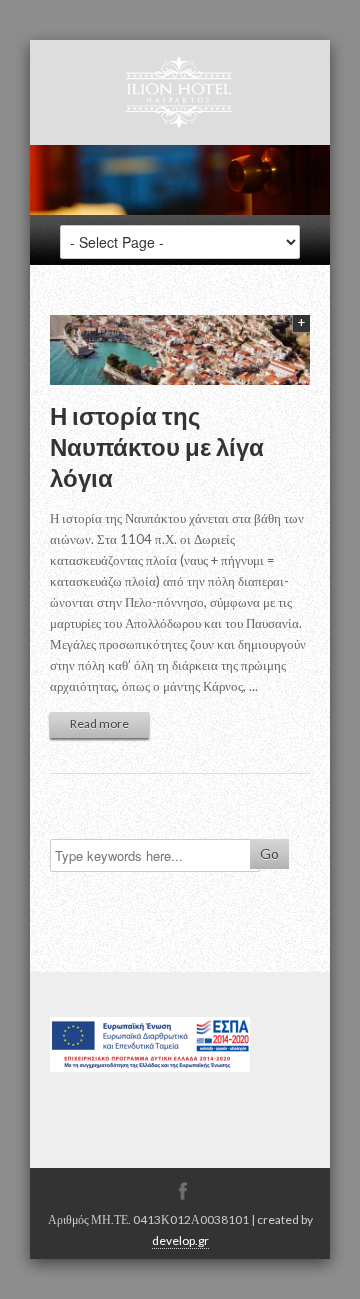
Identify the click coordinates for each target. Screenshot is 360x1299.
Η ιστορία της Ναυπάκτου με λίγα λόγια (157, 446)
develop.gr (180, 1240)
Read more (99, 723)
